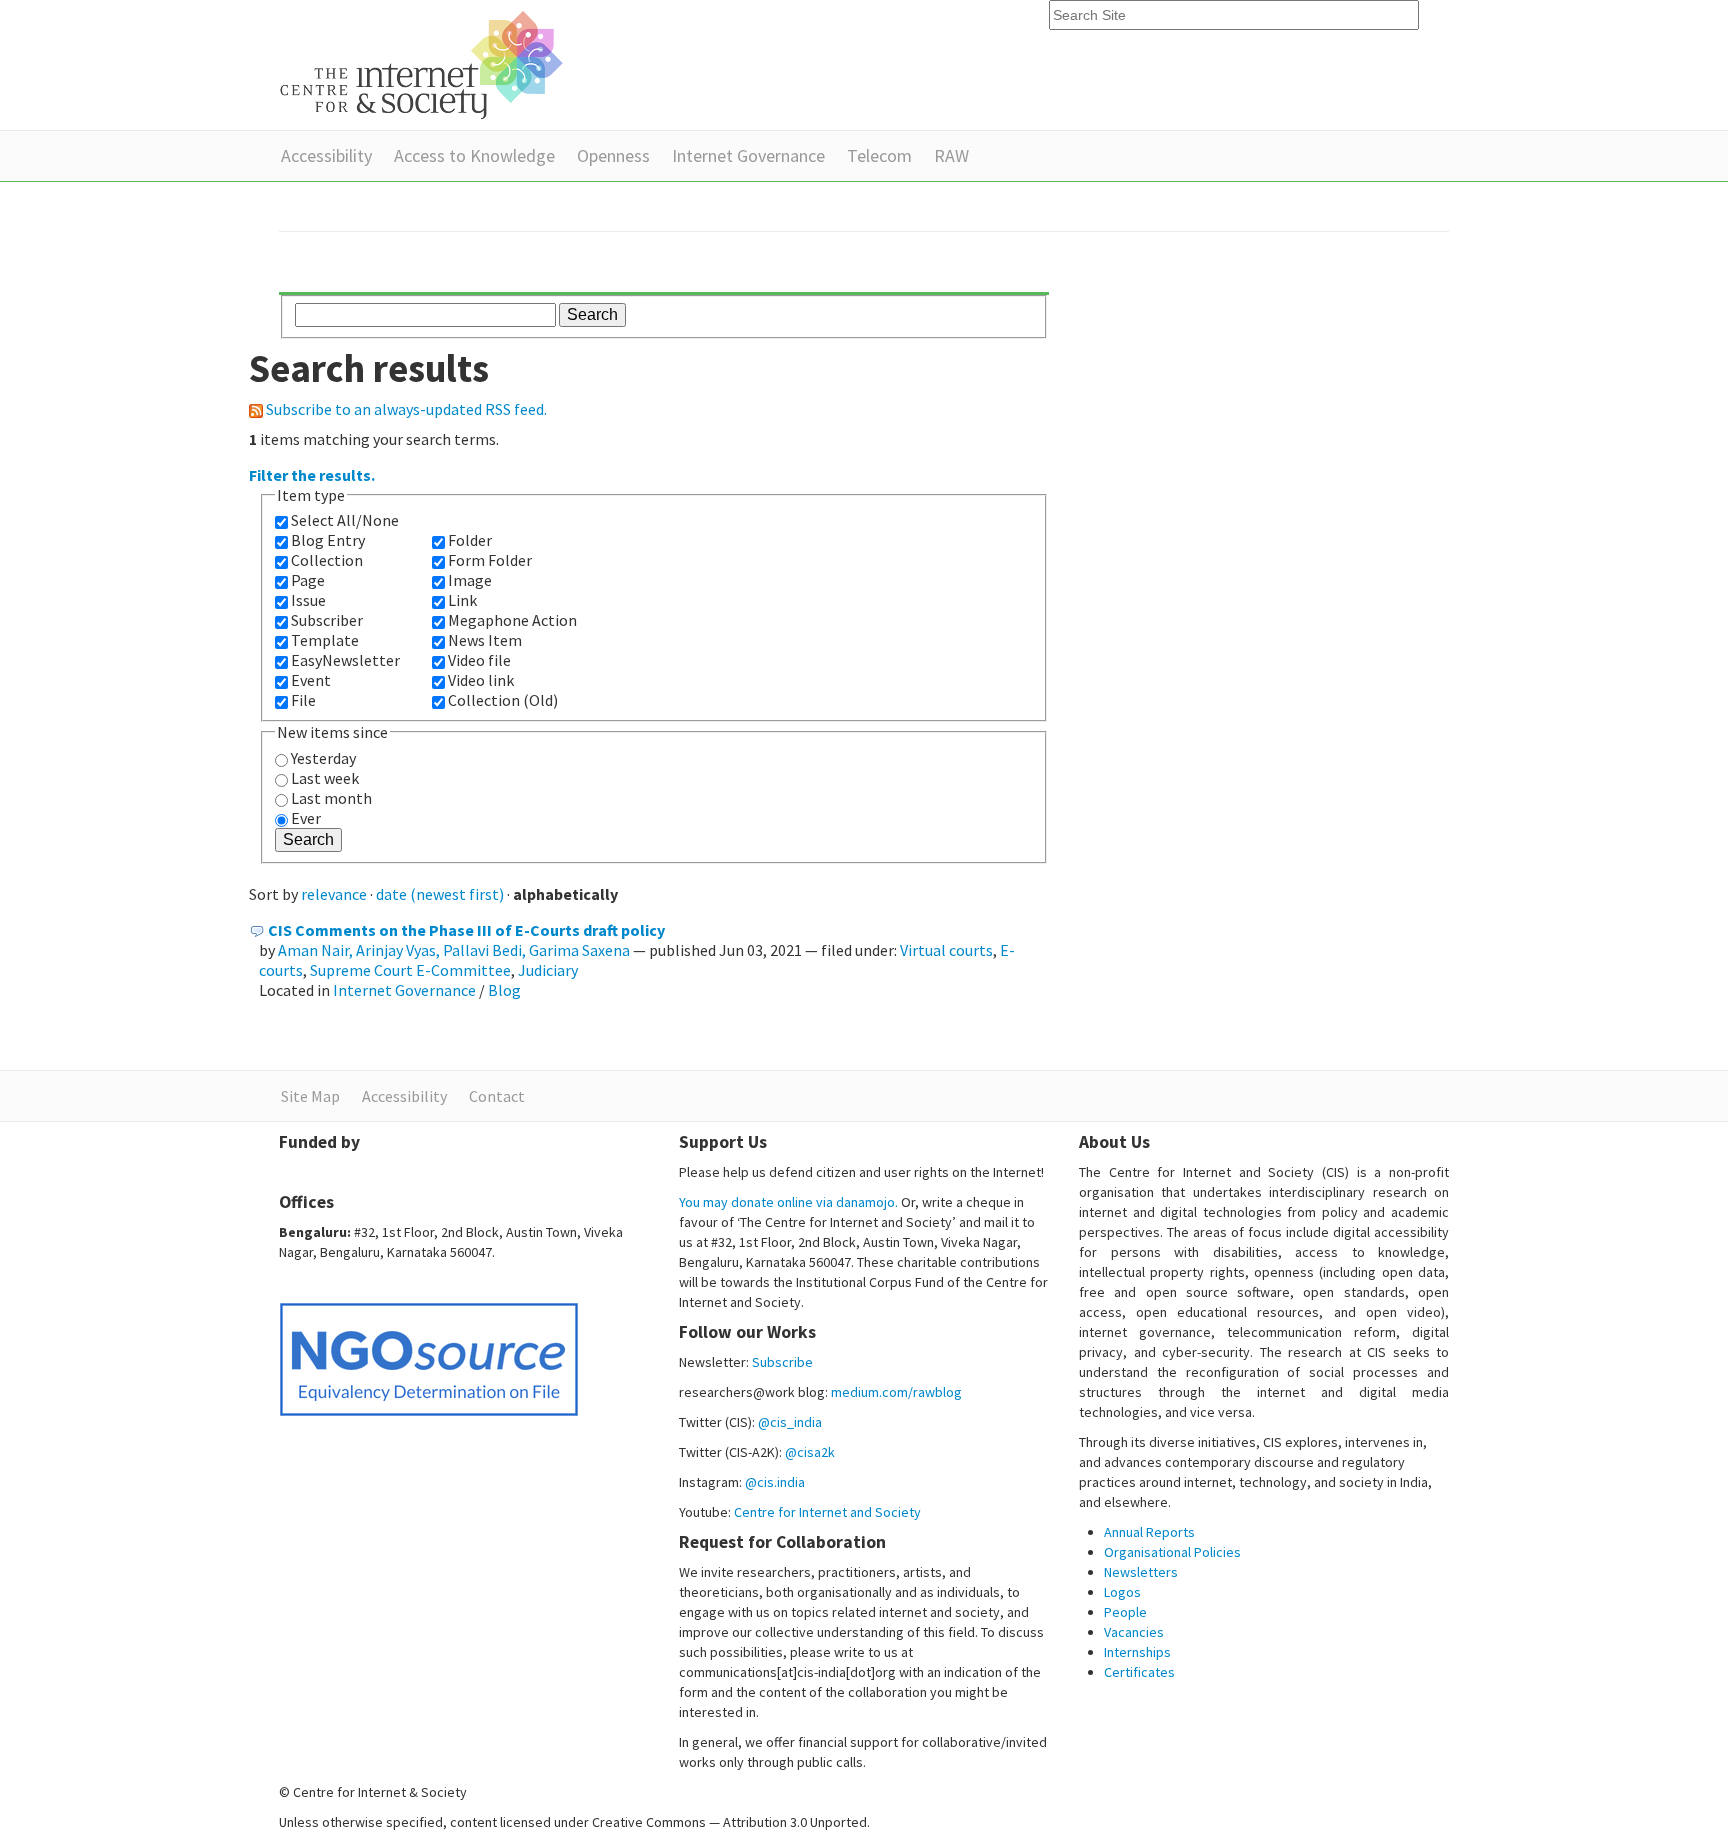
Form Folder (490, 560)
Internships (1137, 1652)
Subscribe (782, 1362)
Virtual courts (946, 950)
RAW (951, 155)
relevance (334, 894)
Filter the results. (312, 475)
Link (462, 600)
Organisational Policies (1172, 1552)
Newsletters (1141, 1572)
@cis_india (790, 1422)
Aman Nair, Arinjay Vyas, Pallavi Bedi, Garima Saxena (454, 950)
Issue (308, 600)
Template (325, 640)
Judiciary (548, 970)
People (1125, 1612)
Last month (331, 798)
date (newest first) (440, 894)
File (303, 700)
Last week (325, 778)
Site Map (310, 1096)
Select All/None (345, 520)
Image (470, 580)
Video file (479, 660)
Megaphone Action (512, 620)
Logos (1122, 1592)
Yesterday (323, 758)
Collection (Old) (503, 700)
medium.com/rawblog (896, 1392)
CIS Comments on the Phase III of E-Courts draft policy (466, 930)
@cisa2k (810, 1452)
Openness (613, 155)
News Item (485, 640)
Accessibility (326, 155)
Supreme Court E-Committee (410, 970)
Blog (504, 990)
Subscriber (327, 620)
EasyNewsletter (345, 660)
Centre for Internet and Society (827, 1512)
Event (311, 680)
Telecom (879, 155)
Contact (497, 1096)
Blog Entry (328, 540)
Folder (470, 540)
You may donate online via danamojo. (788, 1202)
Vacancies (1134, 1632)
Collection (327, 560)
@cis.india (775, 1482)
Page (308, 580)
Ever (306, 818)
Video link (481, 680)
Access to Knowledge (474, 155)
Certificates (1139, 1672)
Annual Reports (1149, 1532)
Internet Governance (748, 155)
